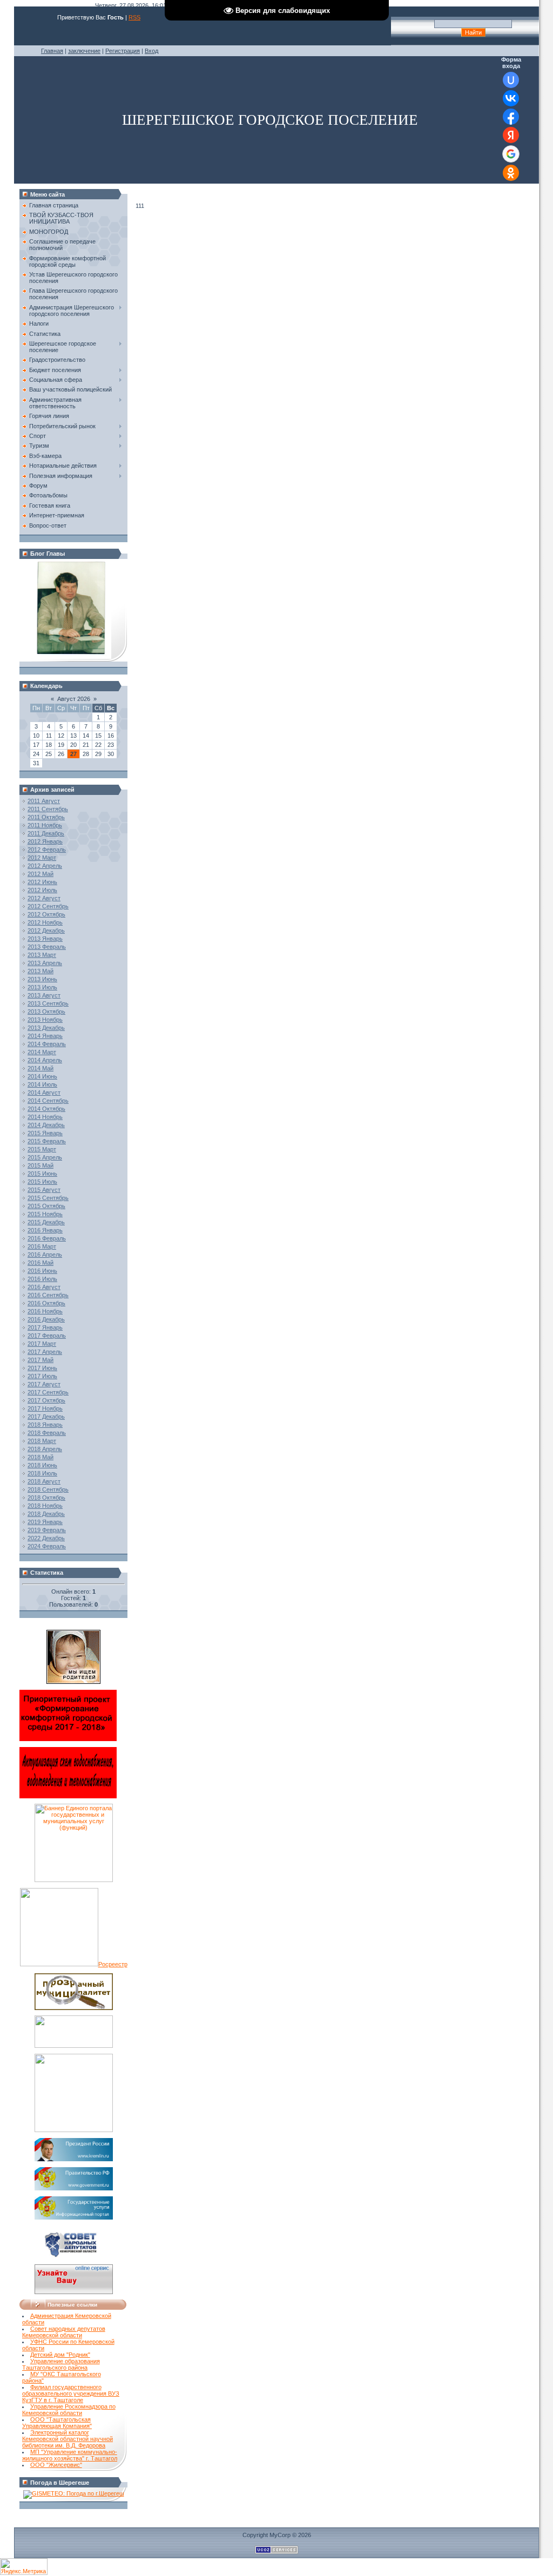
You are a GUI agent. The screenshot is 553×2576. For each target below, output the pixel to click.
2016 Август (44, 1287)
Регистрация (123, 51)
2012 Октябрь (46, 914)
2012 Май (41, 874)
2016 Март (42, 1246)
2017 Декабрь (46, 1417)
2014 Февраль (47, 1044)
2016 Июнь (42, 1271)
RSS (134, 17)
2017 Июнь (42, 1368)
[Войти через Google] (511, 154)
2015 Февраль (47, 1141)
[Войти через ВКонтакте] (511, 98)
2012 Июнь (42, 882)
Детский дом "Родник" (60, 2355)
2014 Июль (42, 1084)
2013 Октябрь (46, 1011)
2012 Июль (42, 890)
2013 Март (42, 955)
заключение (84, 51)
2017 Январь (45, 1327)
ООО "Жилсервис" (56, 2465)
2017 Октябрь (46, 1400)
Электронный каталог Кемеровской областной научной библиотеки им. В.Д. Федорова (68, 2439)
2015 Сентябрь (48, 1198)
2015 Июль (42, 1182)
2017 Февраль (47, 1336)
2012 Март (42, 858)
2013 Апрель (45, 963)
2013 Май (41, 971)
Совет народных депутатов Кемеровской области (64, 2332)
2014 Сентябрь (48, 1101)
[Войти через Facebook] (511, 117)
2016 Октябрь (46, 1303)
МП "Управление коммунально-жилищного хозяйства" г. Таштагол (70, 2455)
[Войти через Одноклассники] (511, 173)
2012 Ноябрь (45, 922)
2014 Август (44, 1093)
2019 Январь (45, 1522)
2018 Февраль (47, 1433)
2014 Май (41, 1068)
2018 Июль (42, 1473)
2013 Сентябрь (48, 1003)
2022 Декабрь (46, 1538)
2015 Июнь (42, 1174)
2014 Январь (45, 1036)
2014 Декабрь (46, 1125)
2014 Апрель (45, 1060)
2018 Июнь (42, 1465)
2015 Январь (45, 1133)
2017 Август (44, 1384)
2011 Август (44, 801)
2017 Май (41, 1360)
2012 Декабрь (46, 930)
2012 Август (44, 898)
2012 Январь (45, 841)
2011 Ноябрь (45, 825)
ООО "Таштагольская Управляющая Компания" (57, 2423)
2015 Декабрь (46, 1222)
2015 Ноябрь (45, 1214)
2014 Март (42, 1052)
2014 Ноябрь (45, 1117)
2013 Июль (42, 987)
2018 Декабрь (46, 1514)
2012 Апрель (45, 866)
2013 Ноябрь (45, 1020)
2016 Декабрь (46, 1319)
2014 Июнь (42, 1076)
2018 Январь (45, 1425)
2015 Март (42, 1149)
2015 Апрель (45, 1157)
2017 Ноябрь (45, 1408)
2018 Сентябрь (48, 1489)
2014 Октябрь (46, 1109)
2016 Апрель (45, 1255)
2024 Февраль (47, 1546)
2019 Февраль (47, 1530)
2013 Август (44, 995)
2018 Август (44, 1481)
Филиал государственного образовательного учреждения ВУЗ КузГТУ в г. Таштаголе (71, 2393)
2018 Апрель (45, 1449)
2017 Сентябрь (48, 1392)
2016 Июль (42, 1279)
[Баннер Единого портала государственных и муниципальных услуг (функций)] (74, 1880)
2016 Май (41, 1263)
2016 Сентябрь (48, 1295)
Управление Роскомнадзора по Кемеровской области (69, 2410)
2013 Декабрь (46, 1028)
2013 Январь (45, 939)
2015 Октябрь (46, 1206)
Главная (52, 51)
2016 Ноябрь (45, 1311)
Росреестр (113, 1964)
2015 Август (44, 1190)
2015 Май (41, 1165)
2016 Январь (45, 1230)
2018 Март (42, 1441)
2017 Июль (42, 1376)
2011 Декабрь (46, 833)
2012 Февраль (47, 849)
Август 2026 (74, 699)
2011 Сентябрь (48, 809)
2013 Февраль (47, 947)
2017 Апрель (45, 1352)
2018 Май (41, 1457)
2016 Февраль (47, 1238)
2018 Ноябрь (45, 1506)
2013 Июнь (42, 979)
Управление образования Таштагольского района (61, 2364)
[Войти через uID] (511, 80)
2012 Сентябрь (48, 906)
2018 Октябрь (46, 1498)
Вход (151, 51)
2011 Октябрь (46, 817)
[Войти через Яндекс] (511, 135)
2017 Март (42, 1344)
